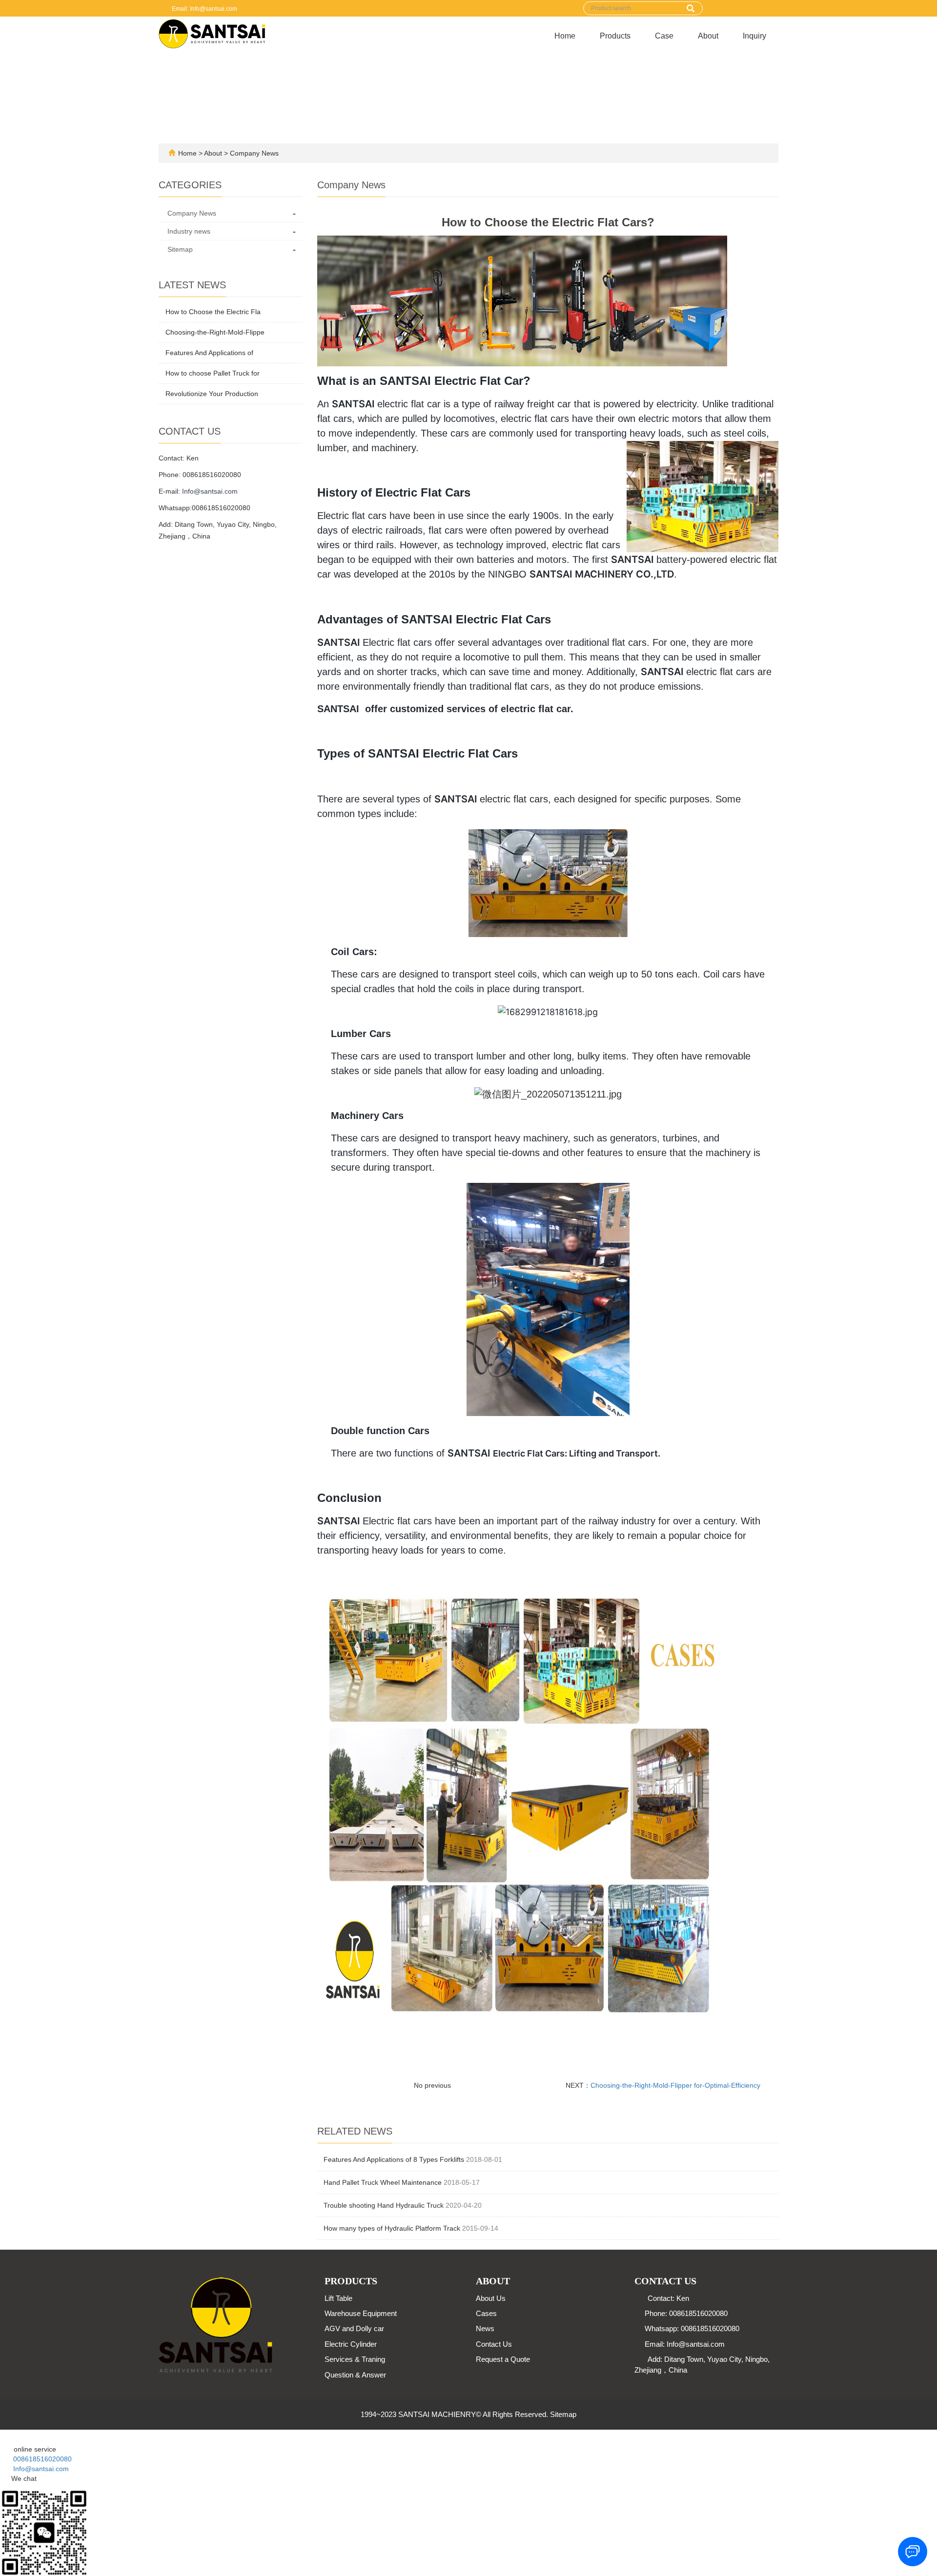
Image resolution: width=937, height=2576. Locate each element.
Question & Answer (355, 2375)
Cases (486, 2313)
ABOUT (493, 2281)
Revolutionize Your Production (212, 394)
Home (565, 36)
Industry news (189, 231)
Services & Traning (355, 2359)
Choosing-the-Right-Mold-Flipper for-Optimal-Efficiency (675, 2085)
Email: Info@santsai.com (204, 9)
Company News (253, 153)
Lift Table (338, 2298)
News (485, 2328)
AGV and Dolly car (354, 2328)
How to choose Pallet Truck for (213, 373)
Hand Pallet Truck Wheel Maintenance (383, 2182)
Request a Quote (503, 2359)
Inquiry (754, 36)
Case (664, 36)
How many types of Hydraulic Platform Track (392, 2228)
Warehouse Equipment (361, 2313)
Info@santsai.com (210, 491)
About (708, 36)
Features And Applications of (209, 353)
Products (615, 36)
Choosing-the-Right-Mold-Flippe (215, 332)
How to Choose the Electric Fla (213, 312)
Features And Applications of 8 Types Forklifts (394, 2159)
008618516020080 (39, 2459)
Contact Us (494, 2344)
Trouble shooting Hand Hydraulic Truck (384, 2205)
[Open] (1, 2435)
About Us (491, 2298)
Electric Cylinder (351, 2344)
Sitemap (180, 249)
